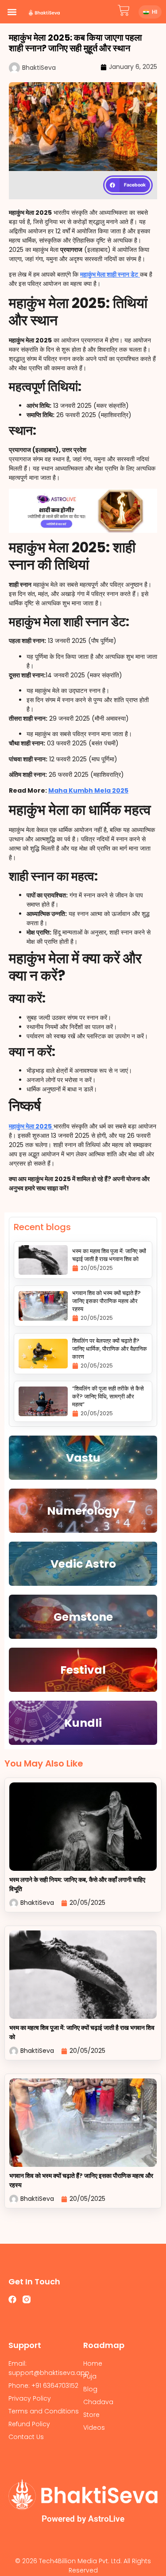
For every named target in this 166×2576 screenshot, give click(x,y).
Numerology (83, 1511)
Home (93, 2363)
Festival (83, 1670)
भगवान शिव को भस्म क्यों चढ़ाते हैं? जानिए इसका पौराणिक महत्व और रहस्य (106, 1301)
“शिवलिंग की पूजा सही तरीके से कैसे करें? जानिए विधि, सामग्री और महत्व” (108, 1396)
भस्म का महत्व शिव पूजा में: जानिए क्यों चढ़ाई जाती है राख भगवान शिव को (109, 1255)
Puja (90, 2376)
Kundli (83, 1723)
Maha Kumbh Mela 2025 (88, 790)
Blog (90, 2389)
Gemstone (83, 1617)
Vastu (83, 1458)
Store (91, 2415)
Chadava (98, 2402)
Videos (94, 2428)
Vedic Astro (83, 1564)
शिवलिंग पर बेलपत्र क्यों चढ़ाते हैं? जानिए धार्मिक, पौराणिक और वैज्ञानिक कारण (110, 1349)
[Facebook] (12, 2299)
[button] (12, 12)
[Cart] (124, 10)
